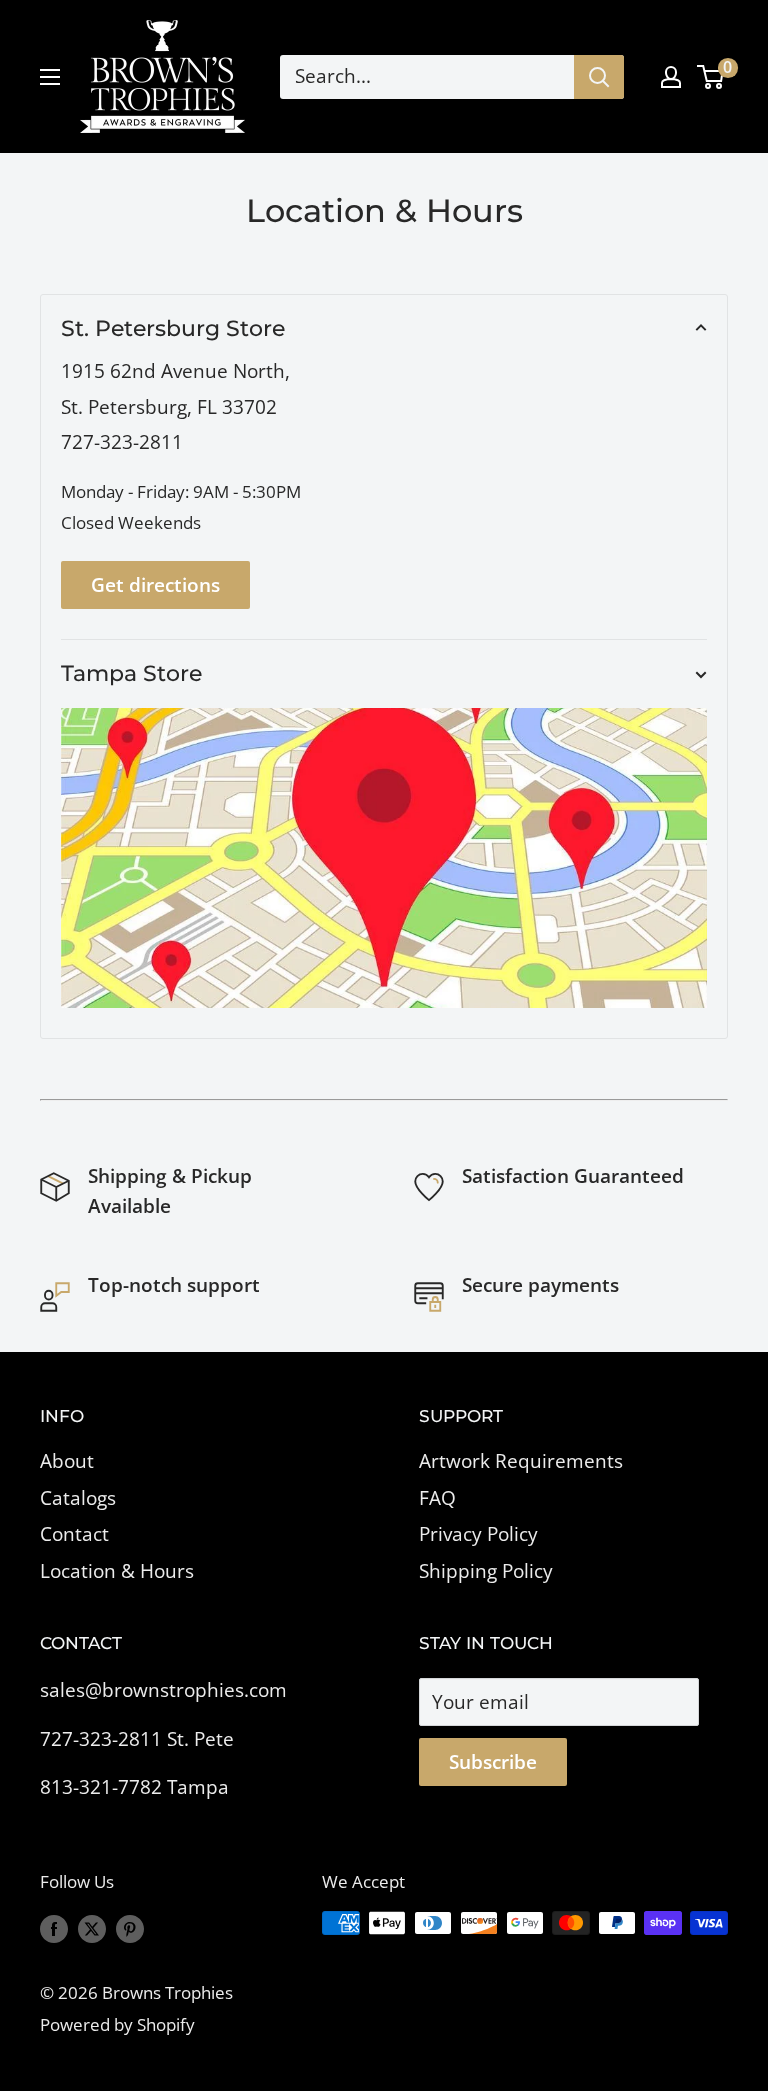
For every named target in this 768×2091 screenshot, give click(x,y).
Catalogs (78, 1498)
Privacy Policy (478, 1534)
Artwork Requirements (521, 1461)
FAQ (437, 1498)
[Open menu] (50, 77)
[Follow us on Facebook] (54, 1927)
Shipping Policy (486, 1571)
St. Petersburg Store (173, 328)
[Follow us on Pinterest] (130, 1927)
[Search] (599, 77)
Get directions (155, 585)
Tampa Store (131, 673)
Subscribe (493, 1762)
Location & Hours (117, 1571)
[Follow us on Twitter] (92, 1927)
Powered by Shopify (117, 2024)
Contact (74, 1534)
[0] (711, 77)
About (67, 1461)
